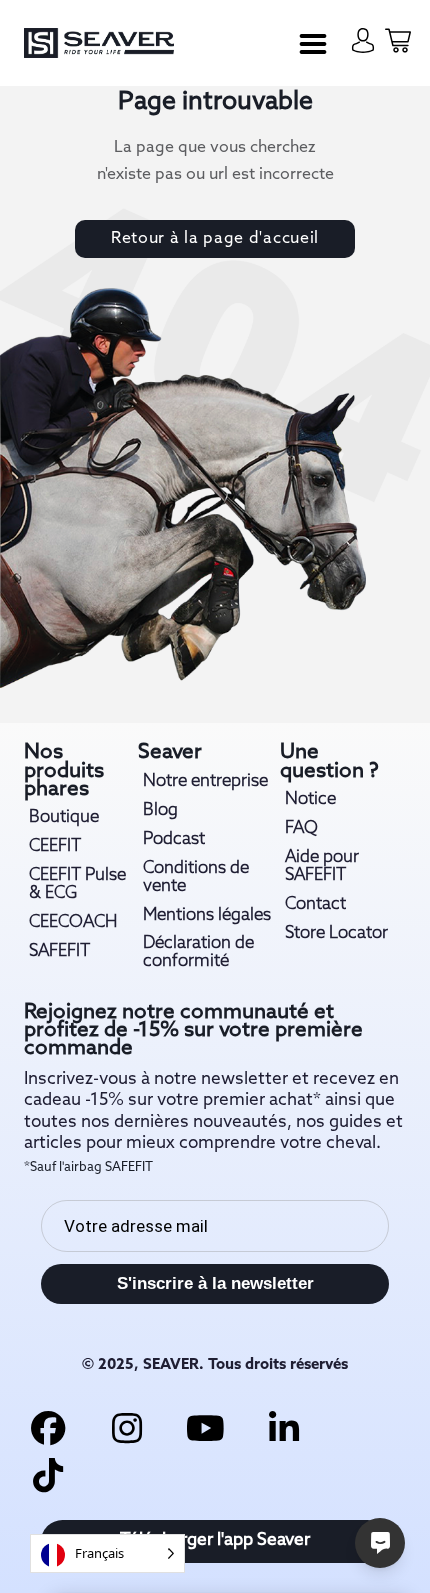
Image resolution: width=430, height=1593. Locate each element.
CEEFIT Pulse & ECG (77, 885)
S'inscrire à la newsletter (215, 1283)
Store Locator (336, 934)
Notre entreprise (205, 782)
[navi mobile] (313, 44)
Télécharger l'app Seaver (215, 1540)
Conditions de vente (196, 878)
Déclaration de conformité (198, 953)
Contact (315, 905)
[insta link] (126, 1427)
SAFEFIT (59, 952)
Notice (310, 800)
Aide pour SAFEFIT (322, 867)
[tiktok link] (48, 1474)
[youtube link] (205, 1427)
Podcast (174, 840)
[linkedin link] (283, 1427)
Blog (160, 811)
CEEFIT (55, 847)
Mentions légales (207, 916)
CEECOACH (73, 923)
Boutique (64, 818)
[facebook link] (48, 1427)
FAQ (301, 829)
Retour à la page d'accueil (215, 238)
